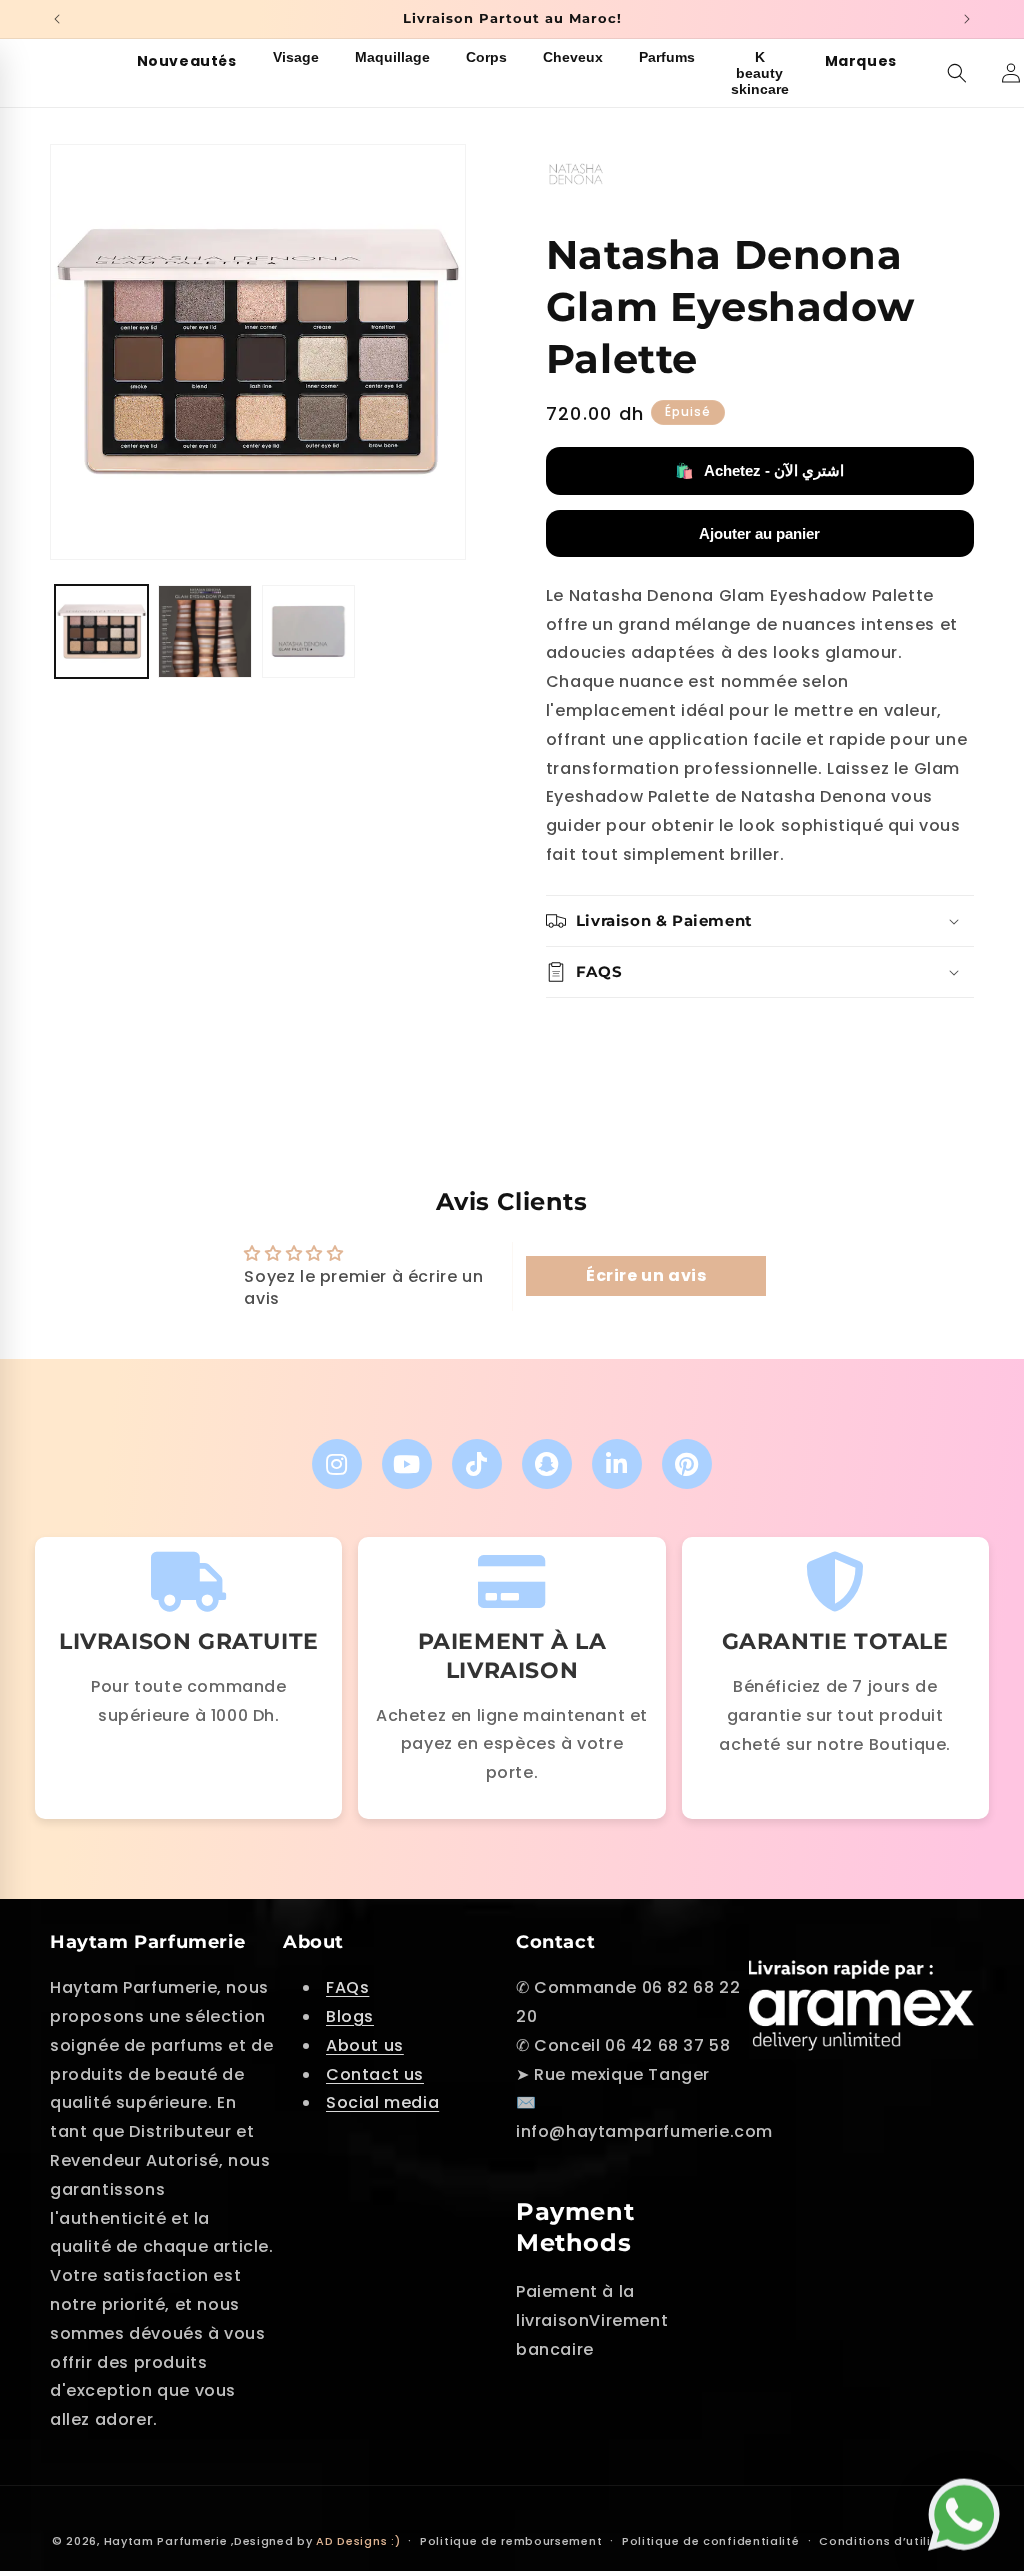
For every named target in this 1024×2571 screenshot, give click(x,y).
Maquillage (392, 57)
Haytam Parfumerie (166, 2541)
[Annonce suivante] (967, 19)
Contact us (375, 2074)
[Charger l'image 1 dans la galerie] (101, 631)
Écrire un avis (646, 1275)
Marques (861, 61)
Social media (382, 2102)
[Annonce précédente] (57, 19)
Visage (296, 57)
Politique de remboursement (511, 2541)
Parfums (667, 57)
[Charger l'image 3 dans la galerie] (308, 631)
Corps (486, 57)
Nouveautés (187, 61)
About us (365, 2045)
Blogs (350, 2016)
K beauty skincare (760, 73)
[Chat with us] (969, 2511)
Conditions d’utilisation (895, 2541)
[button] (957, 73)
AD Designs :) (358, 2541)
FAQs (347, 1987)
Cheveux (573, 57)
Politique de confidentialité (711, 2541)
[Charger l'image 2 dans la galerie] (204, 631)
